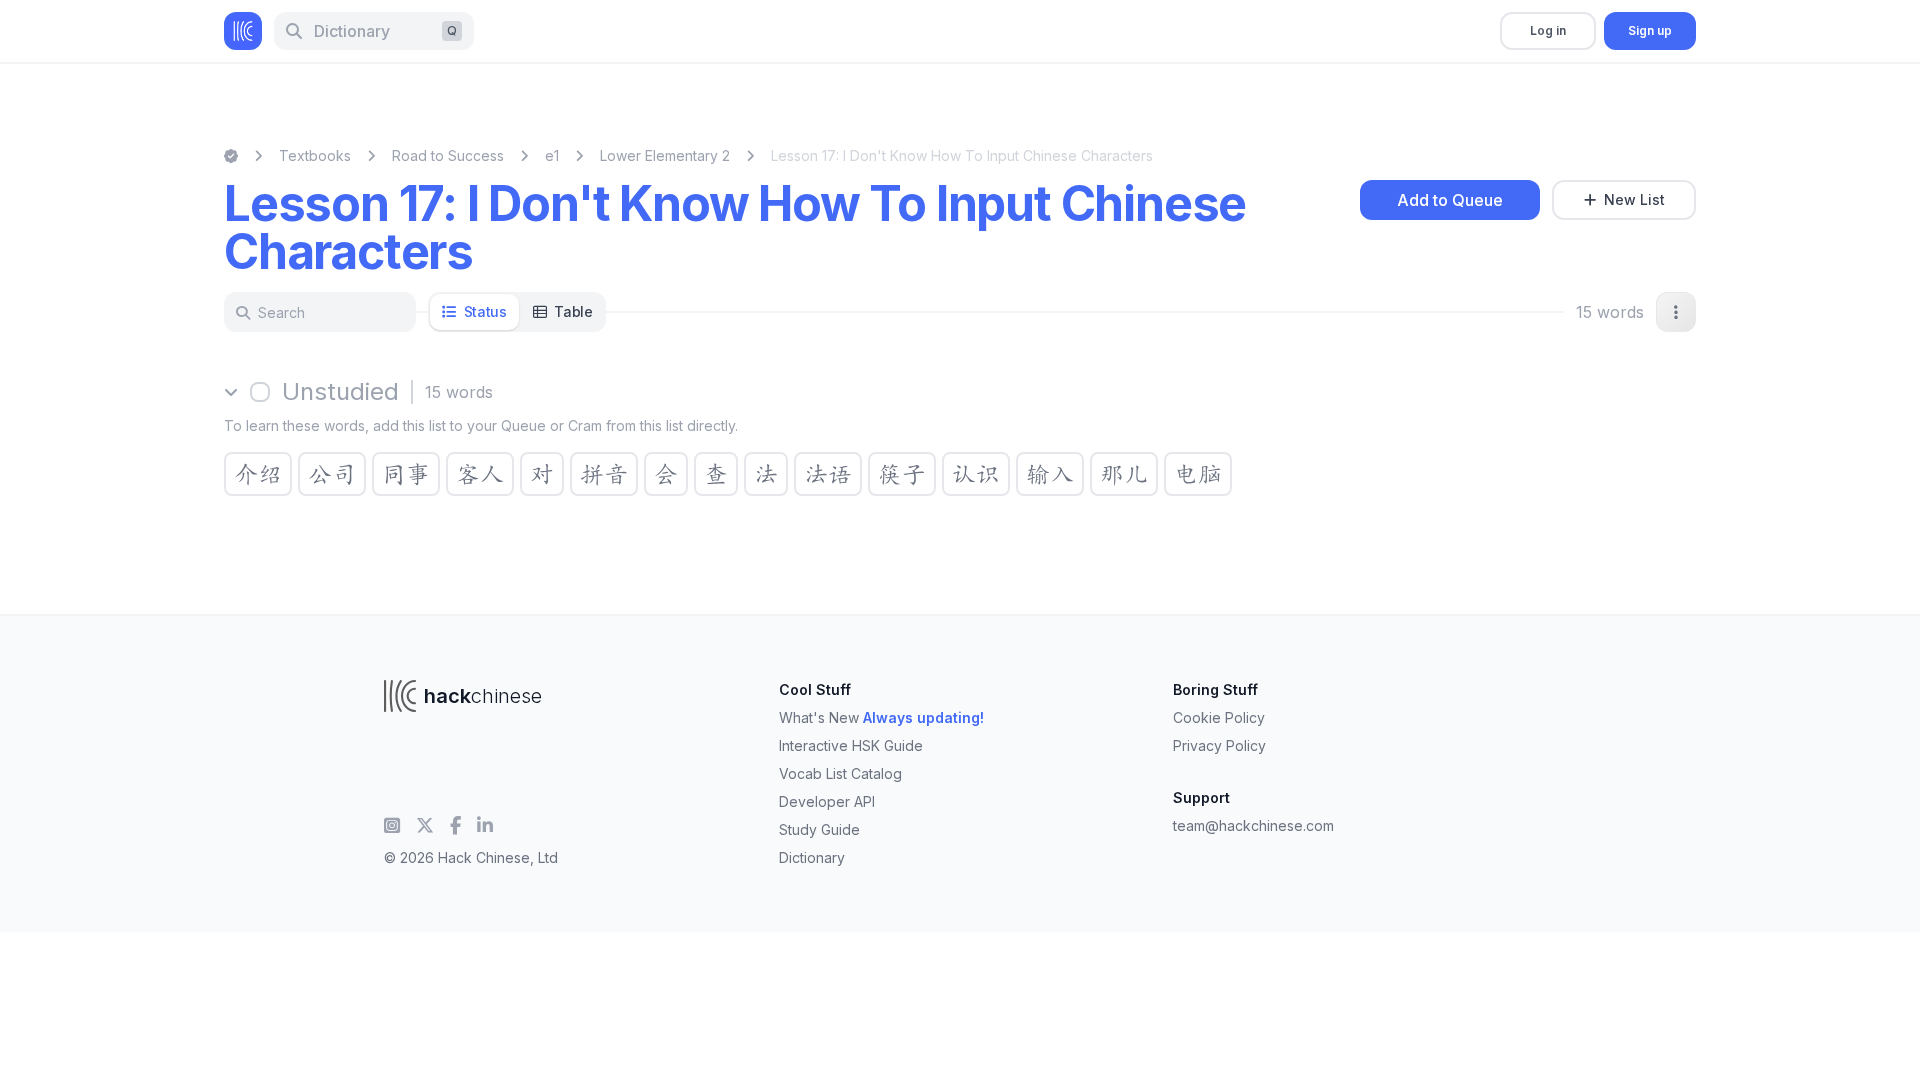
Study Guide (819, 829)
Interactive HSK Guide (851, 745)
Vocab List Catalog (840, 773)
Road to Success (448, 155)
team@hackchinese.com (1253, 825)
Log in (1548, 30)
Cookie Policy (1219, 717)
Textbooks (315, 155)
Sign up (1650, 30)
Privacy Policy (1219, 745)
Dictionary (812, 857)
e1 (552, 155)
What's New (881, 717)
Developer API (827, 801)
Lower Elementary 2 (665, 155)
